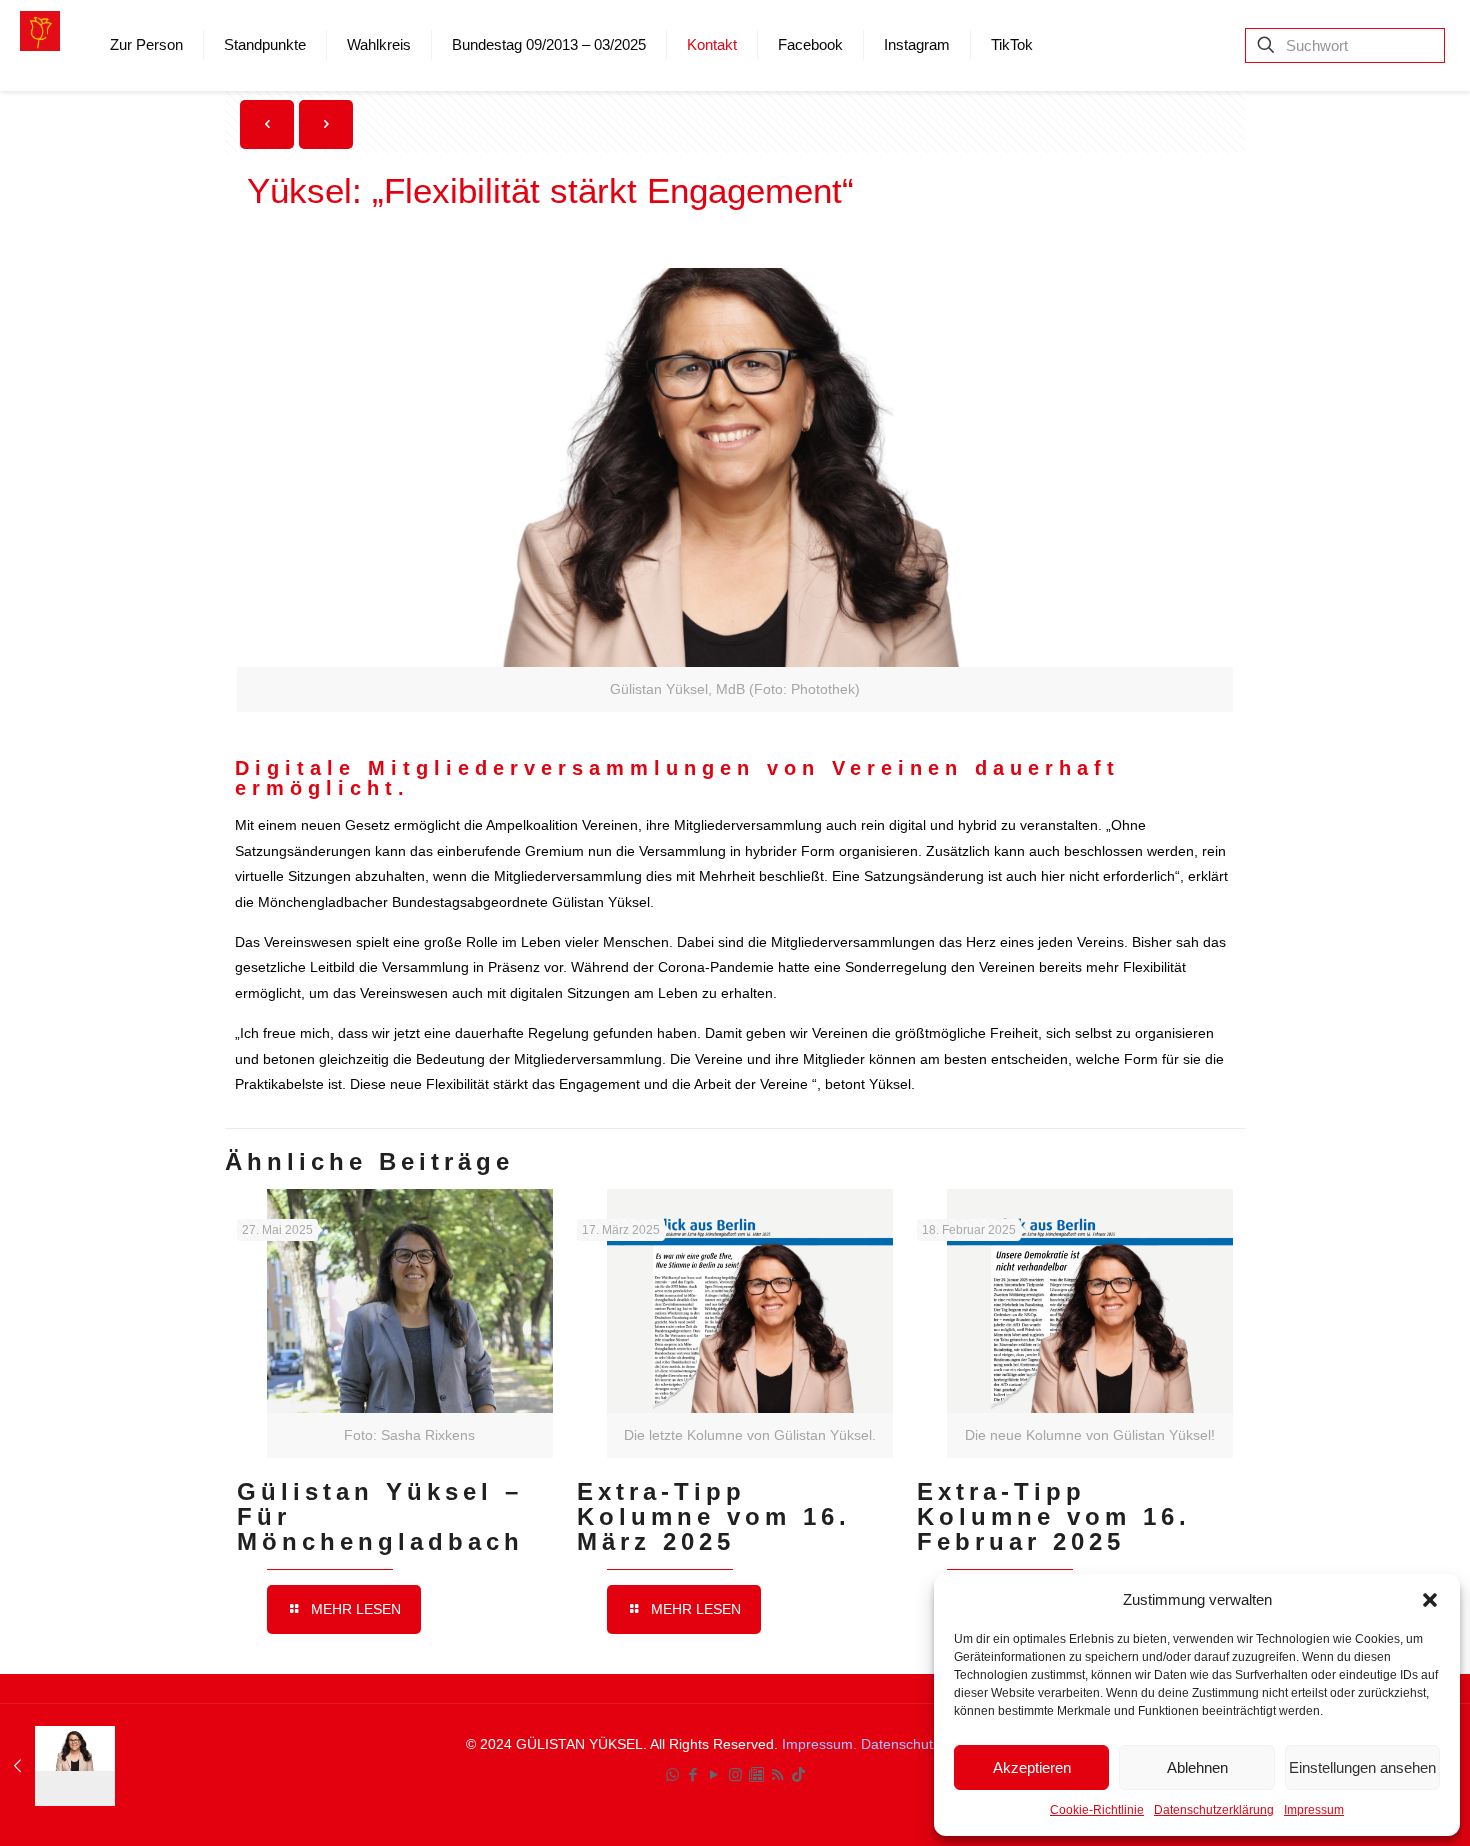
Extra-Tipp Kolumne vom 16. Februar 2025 (1054, 1516)
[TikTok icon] (798, 1774)
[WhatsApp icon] (672, 1774)
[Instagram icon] (735, 1774)
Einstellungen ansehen (1362, 1767)
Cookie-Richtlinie (1097, 1810)
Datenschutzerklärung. (932, 1744)
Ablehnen (1197, 1767)
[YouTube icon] (714, 1774)
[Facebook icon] (693, 1774)
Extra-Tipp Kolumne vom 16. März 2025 (714, 1516)
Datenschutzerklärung (1214, 1810)
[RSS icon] (777, 1774)
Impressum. (821, 1744)
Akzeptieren (1032, 1767)
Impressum (1314, 1810)
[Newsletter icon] (756, 1774)
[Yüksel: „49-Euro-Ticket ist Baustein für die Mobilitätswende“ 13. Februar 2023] (57, 1766)
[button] (1430, 1600)
